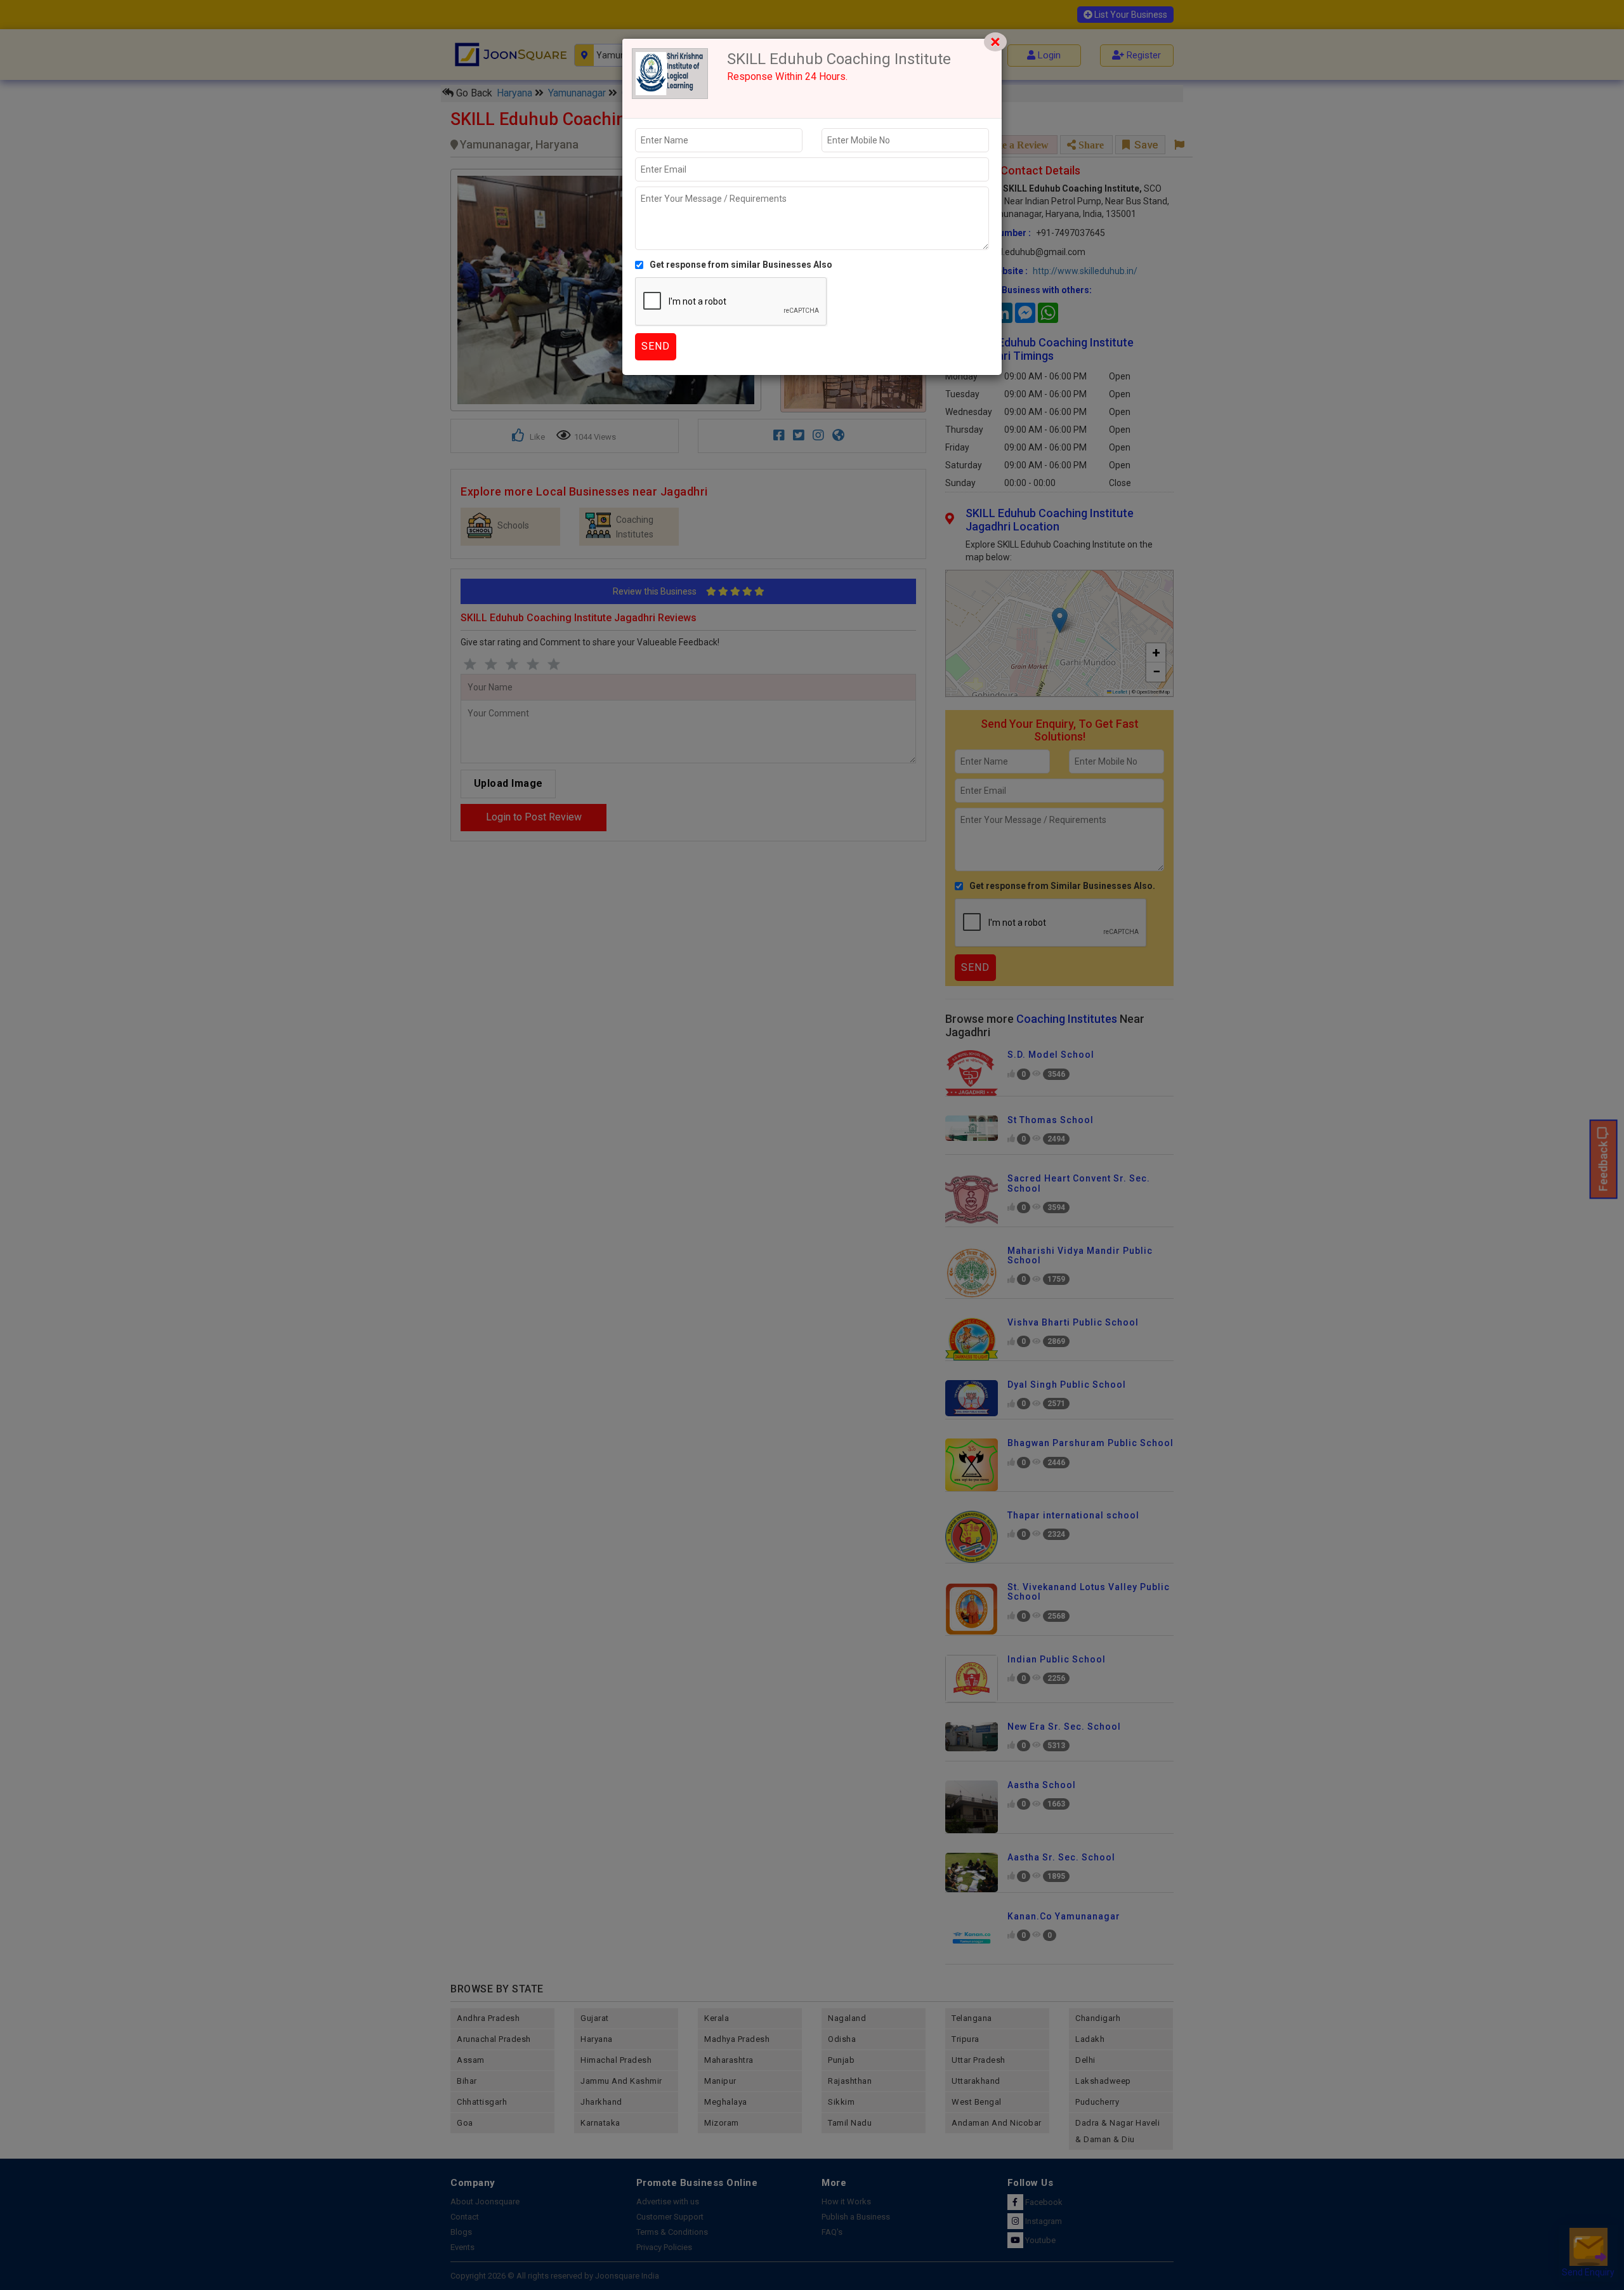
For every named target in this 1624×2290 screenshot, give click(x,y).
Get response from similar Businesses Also (741, 265)
